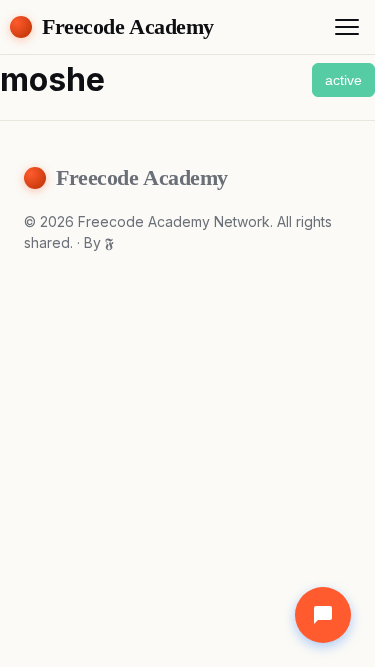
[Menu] (347, 27)
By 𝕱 (99, 242)
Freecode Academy (128, 26)
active (343, 80)
